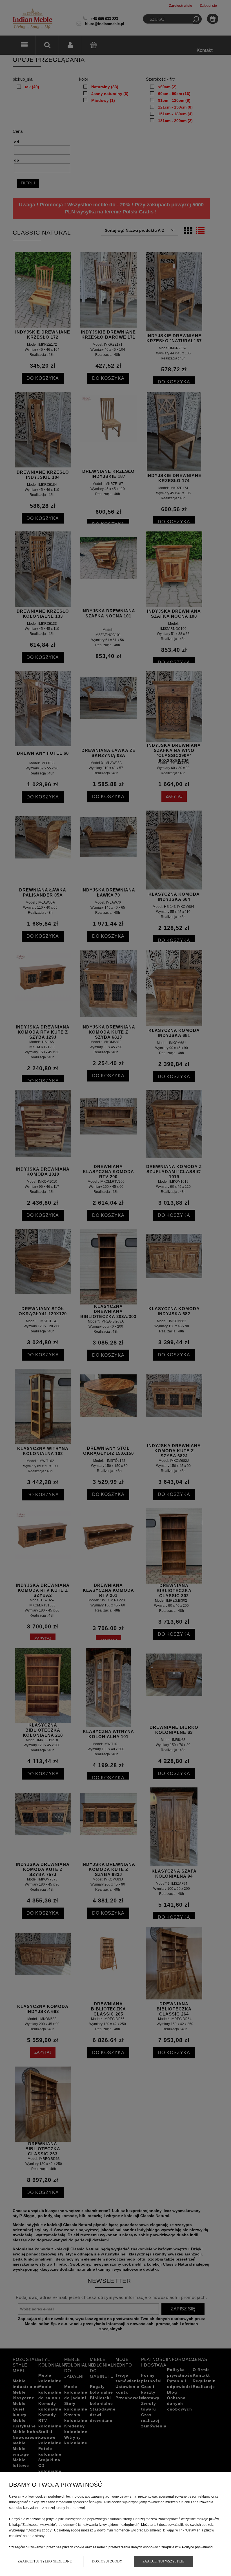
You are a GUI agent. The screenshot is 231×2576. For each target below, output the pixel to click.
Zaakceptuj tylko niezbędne (45, 2561)
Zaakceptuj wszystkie (163, 2561)
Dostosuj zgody (107, 2561)
